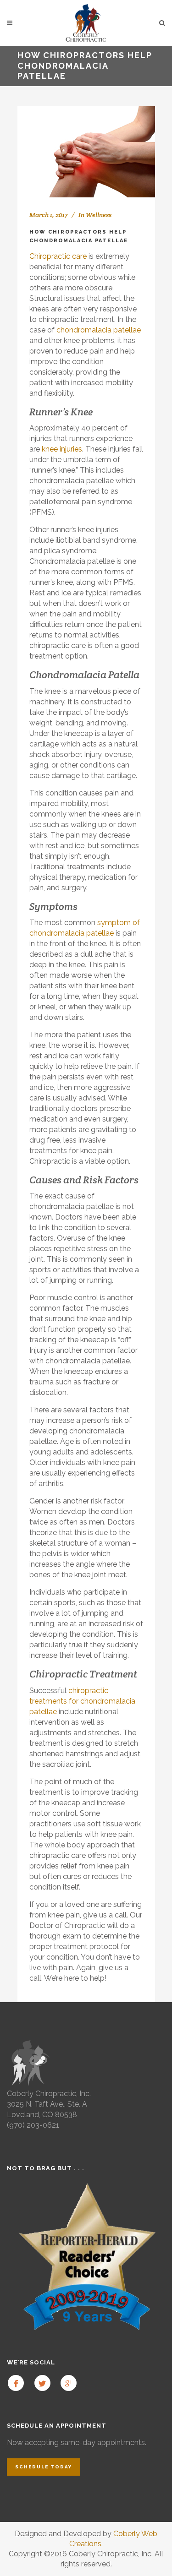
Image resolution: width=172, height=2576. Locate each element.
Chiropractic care (58, 256)
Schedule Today (44, 2467)
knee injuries (62, 449)
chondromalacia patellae (99, 330)
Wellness (99, 215)
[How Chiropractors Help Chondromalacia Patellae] (86, 152)
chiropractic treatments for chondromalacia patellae (82, 1701)
